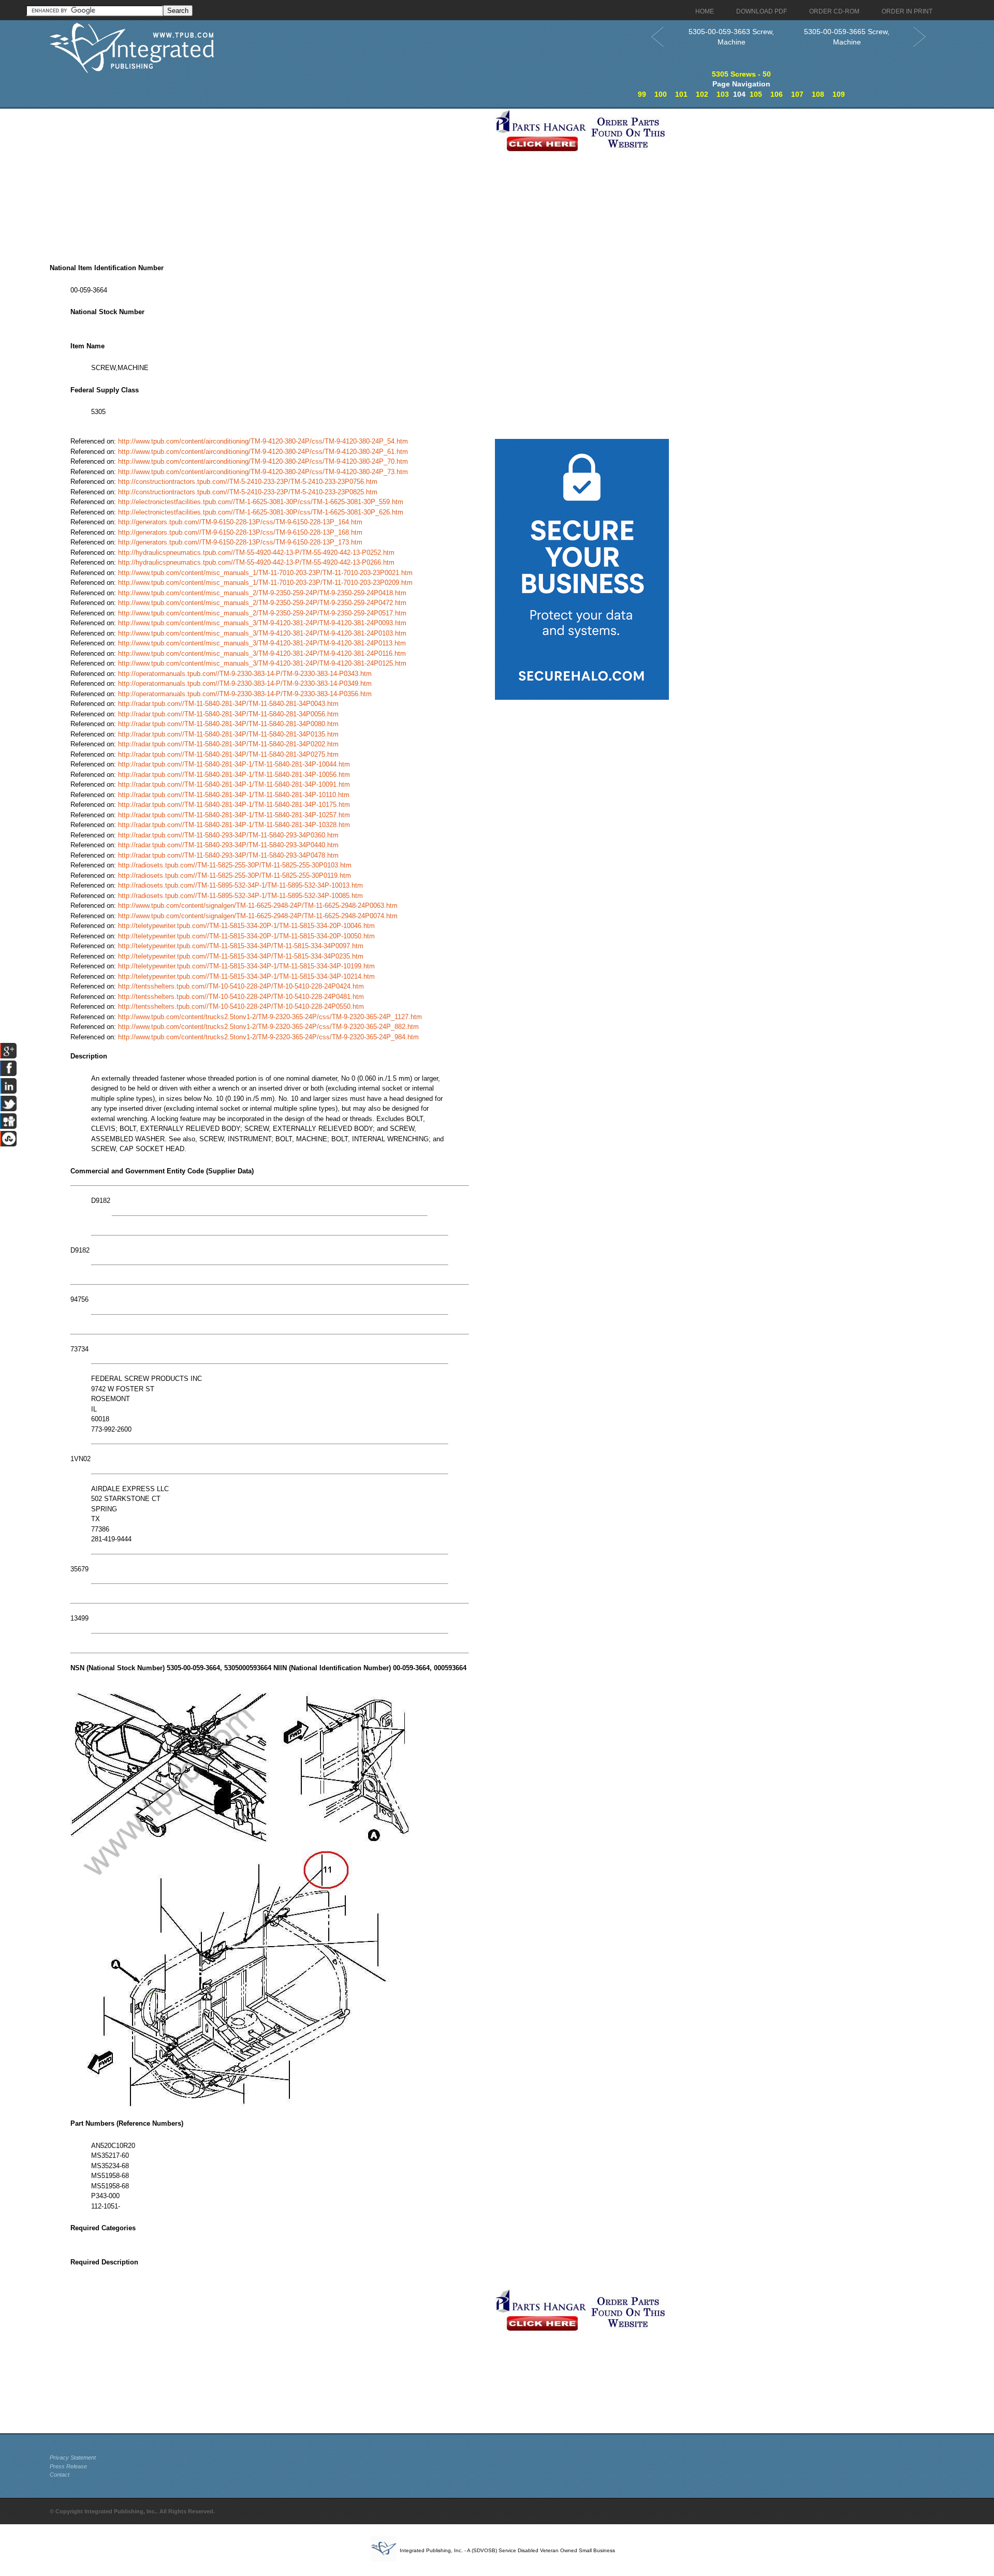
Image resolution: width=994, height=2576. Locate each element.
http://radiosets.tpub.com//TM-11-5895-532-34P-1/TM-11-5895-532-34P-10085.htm (240, 896)
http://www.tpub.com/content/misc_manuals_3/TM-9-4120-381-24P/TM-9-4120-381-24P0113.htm (262, 643)
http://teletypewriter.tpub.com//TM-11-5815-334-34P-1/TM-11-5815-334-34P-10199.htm (246, 966)
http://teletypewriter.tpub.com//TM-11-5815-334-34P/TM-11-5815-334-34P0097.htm (241, 946)
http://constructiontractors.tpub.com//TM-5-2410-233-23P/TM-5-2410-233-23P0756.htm (248, 482)
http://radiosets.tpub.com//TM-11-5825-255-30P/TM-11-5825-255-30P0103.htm (235, 865)
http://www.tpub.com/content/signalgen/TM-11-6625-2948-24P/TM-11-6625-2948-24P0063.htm (258, 906)
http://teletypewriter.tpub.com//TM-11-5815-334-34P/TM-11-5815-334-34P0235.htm (241, 956)
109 (839, 94)
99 (642, 94)
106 (777, 94)
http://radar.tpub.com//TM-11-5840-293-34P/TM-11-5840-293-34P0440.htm (228, 845)
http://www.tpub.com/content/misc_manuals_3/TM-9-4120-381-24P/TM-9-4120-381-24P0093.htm (262, 623)
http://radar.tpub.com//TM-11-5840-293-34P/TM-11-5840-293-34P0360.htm (228, 835)
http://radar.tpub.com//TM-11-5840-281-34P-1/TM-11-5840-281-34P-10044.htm (234, 764)
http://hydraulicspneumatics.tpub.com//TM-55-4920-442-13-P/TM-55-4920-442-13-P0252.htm (256, 553)
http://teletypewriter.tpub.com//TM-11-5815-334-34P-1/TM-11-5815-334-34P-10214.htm (246, 976)
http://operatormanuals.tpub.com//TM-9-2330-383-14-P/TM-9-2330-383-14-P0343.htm (245, 674)
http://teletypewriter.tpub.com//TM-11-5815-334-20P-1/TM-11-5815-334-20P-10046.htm (246, 926)
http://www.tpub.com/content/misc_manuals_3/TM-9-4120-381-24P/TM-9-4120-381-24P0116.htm (262, 653)
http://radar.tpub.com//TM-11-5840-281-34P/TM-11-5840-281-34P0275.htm (228, 754)
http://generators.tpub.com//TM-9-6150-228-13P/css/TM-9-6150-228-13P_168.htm (240, 532)
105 (756, 94)
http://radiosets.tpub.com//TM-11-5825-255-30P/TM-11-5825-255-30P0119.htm (235, 875)
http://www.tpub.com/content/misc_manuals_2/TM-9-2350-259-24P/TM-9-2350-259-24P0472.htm (262, 603)
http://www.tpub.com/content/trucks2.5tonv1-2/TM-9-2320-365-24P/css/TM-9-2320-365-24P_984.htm (268, 1037)
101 (681, 94)
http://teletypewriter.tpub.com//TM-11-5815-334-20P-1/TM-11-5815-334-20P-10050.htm (246, 936)
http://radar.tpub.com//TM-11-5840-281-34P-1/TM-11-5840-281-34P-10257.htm (234, 815)
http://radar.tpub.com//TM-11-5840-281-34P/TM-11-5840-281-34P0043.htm (228, 704)
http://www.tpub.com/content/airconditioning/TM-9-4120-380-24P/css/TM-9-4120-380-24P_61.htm (263, 452)
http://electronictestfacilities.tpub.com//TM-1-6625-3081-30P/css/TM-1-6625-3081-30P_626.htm (261, 512)
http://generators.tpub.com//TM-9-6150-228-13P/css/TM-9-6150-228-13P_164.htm (240, 522)
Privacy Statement (73, 2457)
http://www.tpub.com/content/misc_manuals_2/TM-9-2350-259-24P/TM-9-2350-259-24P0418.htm (262, 593)
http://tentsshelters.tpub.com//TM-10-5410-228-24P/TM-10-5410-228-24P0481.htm (241, 997)
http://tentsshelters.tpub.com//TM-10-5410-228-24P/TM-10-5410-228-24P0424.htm (241, 986)
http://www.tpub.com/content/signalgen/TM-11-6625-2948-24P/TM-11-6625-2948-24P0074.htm (258, 916)
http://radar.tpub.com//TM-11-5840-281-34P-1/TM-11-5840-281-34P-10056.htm (234, 775)
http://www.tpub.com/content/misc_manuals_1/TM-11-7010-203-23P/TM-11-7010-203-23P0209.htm (265, 583)
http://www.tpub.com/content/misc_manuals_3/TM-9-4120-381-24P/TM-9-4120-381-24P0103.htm (262, 633)
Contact (60, 2475)
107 (797, 94)
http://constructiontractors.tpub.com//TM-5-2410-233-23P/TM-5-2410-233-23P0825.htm (248, 492)
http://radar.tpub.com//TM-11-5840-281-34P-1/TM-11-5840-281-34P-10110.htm (234, 795)
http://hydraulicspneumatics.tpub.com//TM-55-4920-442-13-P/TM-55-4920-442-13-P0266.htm (256, 562)
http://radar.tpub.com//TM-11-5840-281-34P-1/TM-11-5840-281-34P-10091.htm (234, 784)
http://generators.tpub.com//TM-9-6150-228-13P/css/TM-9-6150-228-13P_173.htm (240, 542)
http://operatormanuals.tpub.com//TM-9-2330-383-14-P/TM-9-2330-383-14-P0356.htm (245, 694)
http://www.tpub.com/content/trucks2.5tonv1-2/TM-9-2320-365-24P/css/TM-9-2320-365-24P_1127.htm (270, 1017)
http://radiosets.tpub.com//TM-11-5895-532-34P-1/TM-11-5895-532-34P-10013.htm (240, 885)
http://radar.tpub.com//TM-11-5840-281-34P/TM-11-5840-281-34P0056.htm (228, 714)
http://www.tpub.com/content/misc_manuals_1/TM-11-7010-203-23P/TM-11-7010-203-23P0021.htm (265, 573)
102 (702, 94)
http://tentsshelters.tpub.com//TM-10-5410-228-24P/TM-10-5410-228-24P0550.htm (241, 1006)
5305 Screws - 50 (741, 74)
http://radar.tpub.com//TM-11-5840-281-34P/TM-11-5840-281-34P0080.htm (228, 724)
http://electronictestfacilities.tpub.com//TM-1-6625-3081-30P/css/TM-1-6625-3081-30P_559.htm (261, 502)
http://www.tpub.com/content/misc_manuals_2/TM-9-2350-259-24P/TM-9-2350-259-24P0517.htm (262, 613)
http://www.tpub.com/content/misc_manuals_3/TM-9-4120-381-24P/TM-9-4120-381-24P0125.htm (262, 663)
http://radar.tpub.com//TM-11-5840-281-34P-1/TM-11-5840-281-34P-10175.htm (234, 805)
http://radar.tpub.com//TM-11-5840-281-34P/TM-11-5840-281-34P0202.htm (228, 744)
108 (818, 94)
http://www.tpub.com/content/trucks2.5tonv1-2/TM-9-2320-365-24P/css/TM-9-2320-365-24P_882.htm (268, 1027)
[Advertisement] (270, 181)
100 (661, 94)
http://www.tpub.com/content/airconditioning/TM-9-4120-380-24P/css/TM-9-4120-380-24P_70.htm (263, 461)
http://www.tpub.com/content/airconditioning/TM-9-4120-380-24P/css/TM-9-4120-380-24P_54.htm (263, 441)
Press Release (68, 2466)
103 (723, 94)
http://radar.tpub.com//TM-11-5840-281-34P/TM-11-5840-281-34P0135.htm (228, 734)
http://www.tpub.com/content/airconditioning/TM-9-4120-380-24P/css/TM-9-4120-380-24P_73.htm (263, 472)
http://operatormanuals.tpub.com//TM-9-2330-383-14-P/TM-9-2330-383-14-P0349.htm (245, 683)
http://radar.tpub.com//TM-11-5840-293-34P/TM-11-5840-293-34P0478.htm (228, 855)
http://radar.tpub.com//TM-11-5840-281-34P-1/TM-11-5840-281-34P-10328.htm (234, 825)
